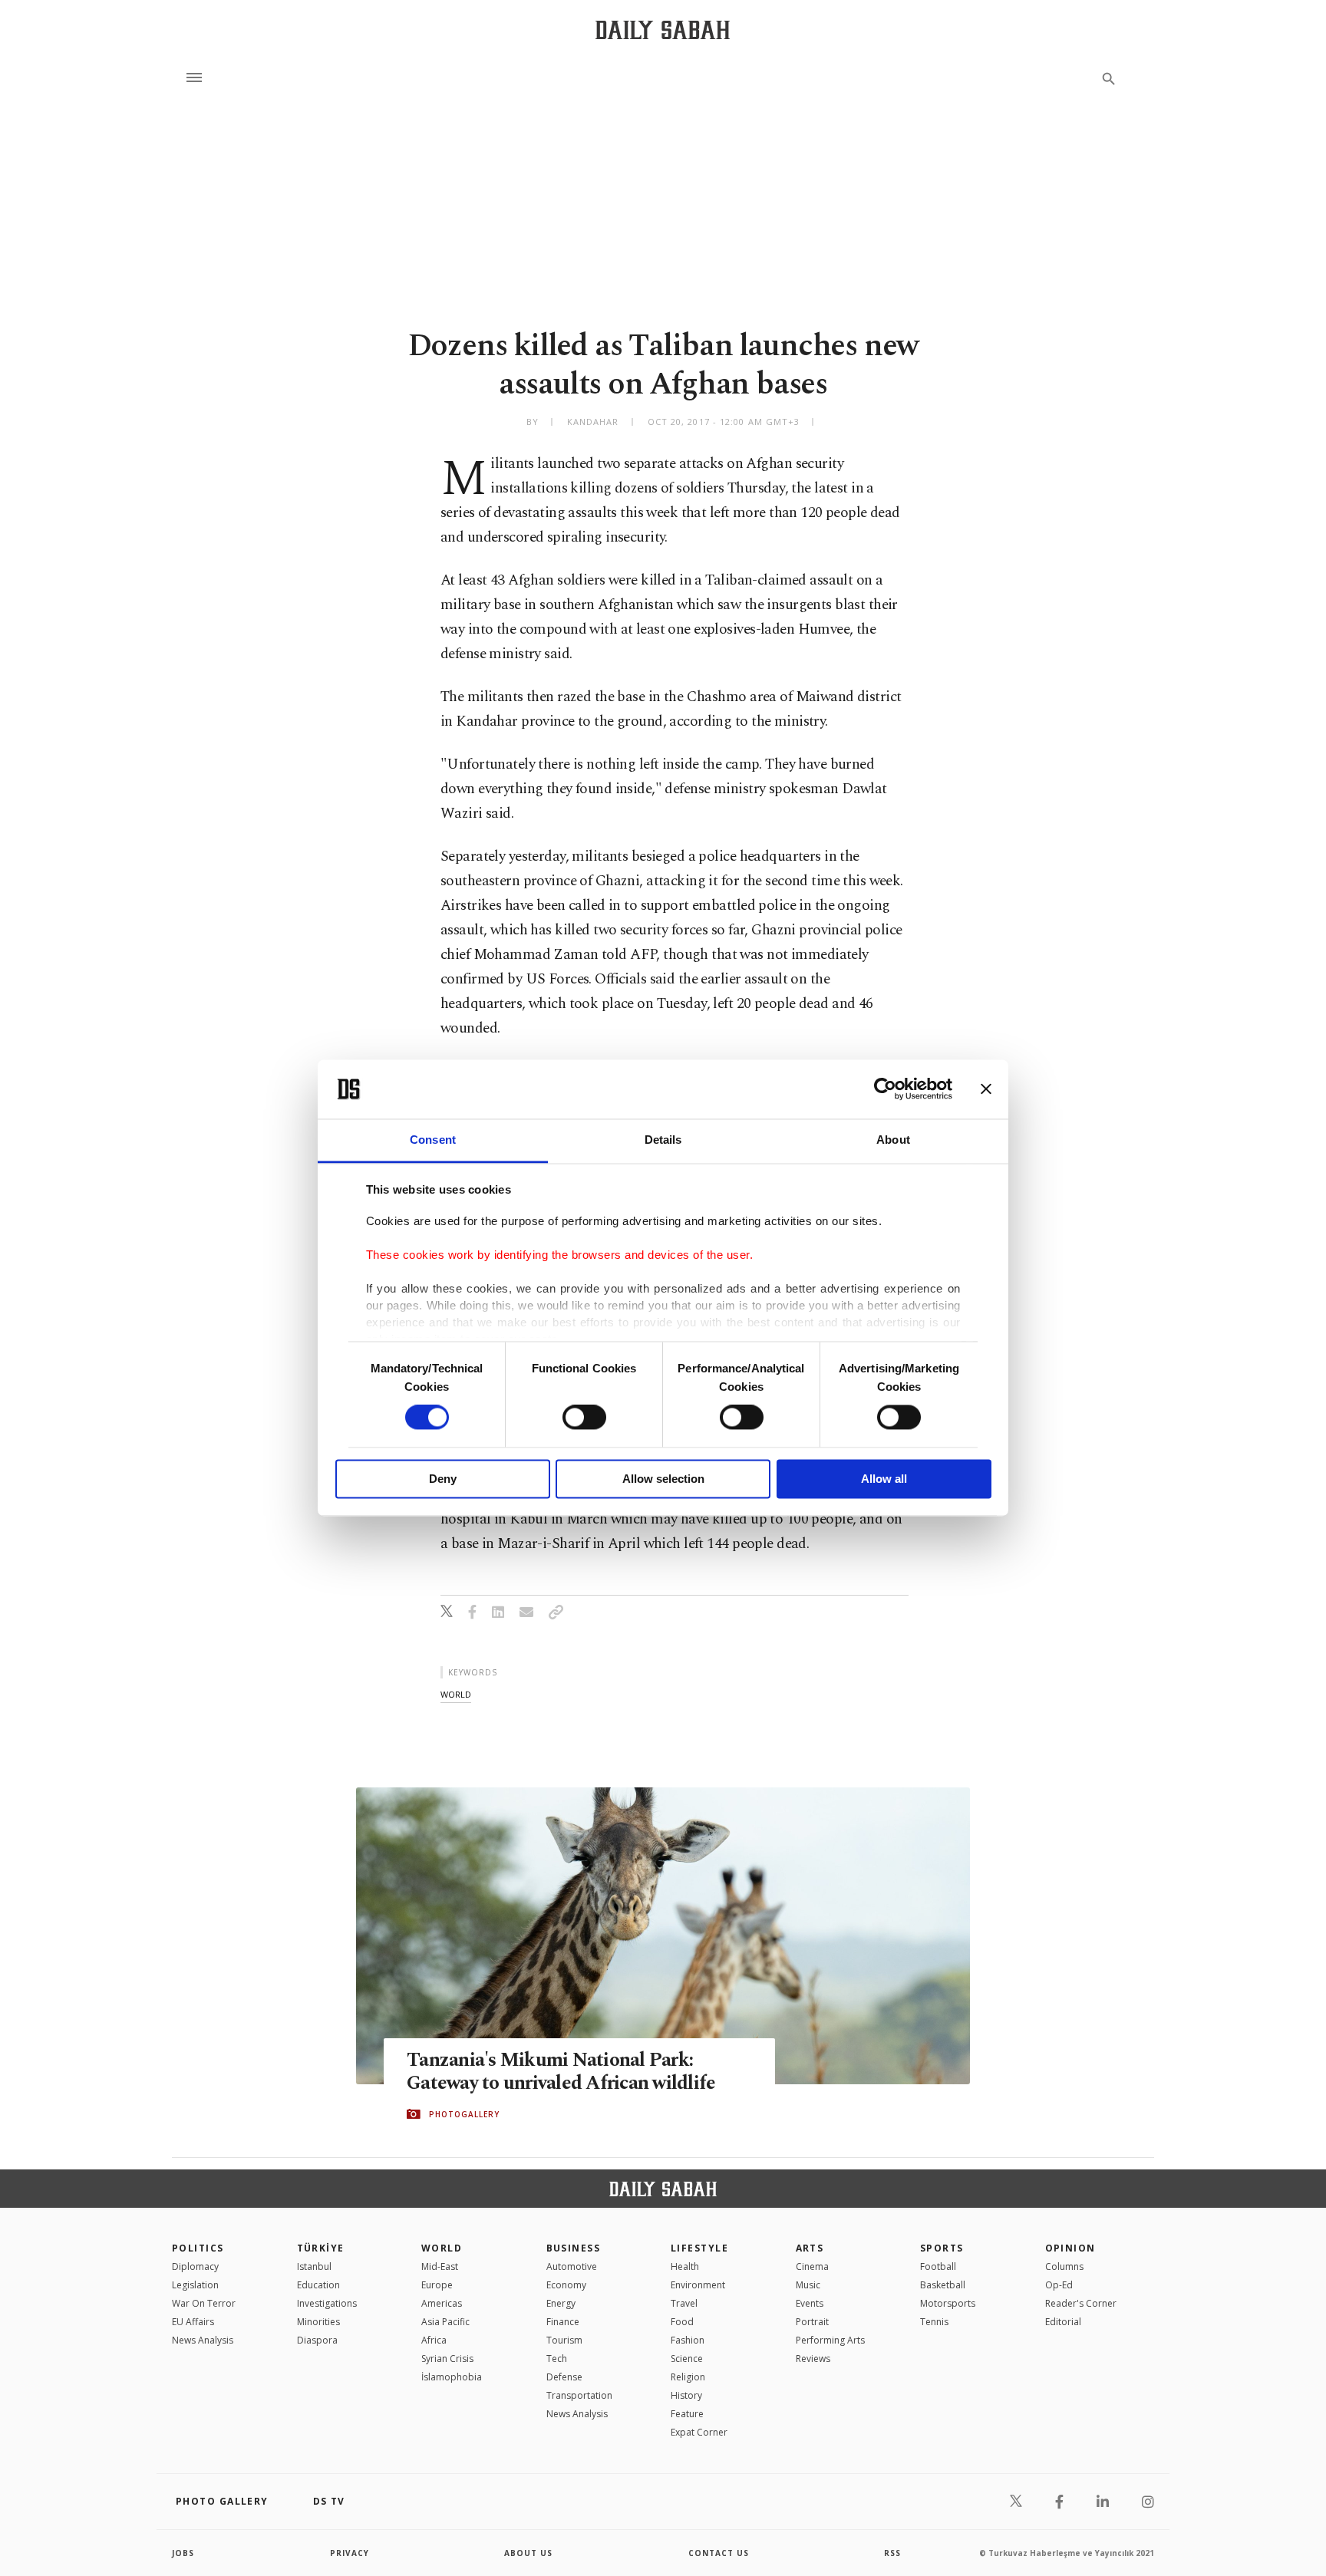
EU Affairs (193, 2322)
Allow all (884, 1479)
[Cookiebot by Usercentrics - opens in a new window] (885, 1089)
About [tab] (893, 1140)
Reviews (813, 2359)
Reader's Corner (1081, 2303)
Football (938, 2266)
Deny (443, 1479)
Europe (437, 2285)
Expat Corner (699, 2432)
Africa (434, 2340)
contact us (719, 2553)
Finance (563, 2322)
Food (682, 2322)
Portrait (812, 2322)
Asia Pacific (445, 2322)
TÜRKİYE (321, 2248)
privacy (350, 2553)
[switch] (584, 1418)
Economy (566, 2285)
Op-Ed (1059, 2285)
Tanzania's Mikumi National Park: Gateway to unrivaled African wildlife (561, 2072)
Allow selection (663, 1479)
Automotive (572, 2266)
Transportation (579, 2395)
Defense (564, 2377)
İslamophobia (452, 2377)
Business (574, 2248)
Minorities (318, 2322)
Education (318, 2285)
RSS (892, 2553)
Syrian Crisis (447, 2359)
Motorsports (948, 2303)
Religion (688, 2377)
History (686, 2395)
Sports (942, 2248)
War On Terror (204, 2303)
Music (808, 2285)
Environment (698, 2285)
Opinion (1070, 2248)
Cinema (812, 2266)
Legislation (195, 2285)
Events (810, 2303)
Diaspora (317, 2340)
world (456, 1694)
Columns (1064, 2266)
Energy (561, 2303)
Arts (810, 2248)
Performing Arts (830, 2340)
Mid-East (440, 2266)
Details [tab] (663, 1140)
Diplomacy (195, 2266)
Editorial (1063, 2322)
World (442, 2248)
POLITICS (198, 2248)
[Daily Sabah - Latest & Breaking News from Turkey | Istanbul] (663, 30)
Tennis (934, 2322)
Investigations (327, 2303)
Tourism (564, 2340)
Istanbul (314, 2266)
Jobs (183, 2553)
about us (528, 2553)
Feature (687, 2414)
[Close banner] (986, 1089)
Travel (684, 2303)
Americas (442, 2303)
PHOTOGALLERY (464, 2114)
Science (687, 2359)
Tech (557, 2359)
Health (685, 2266)
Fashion (688, 2340)
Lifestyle (699, 2248)
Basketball (943, 2285)
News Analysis (203, 2340)
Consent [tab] (433, 1140)
